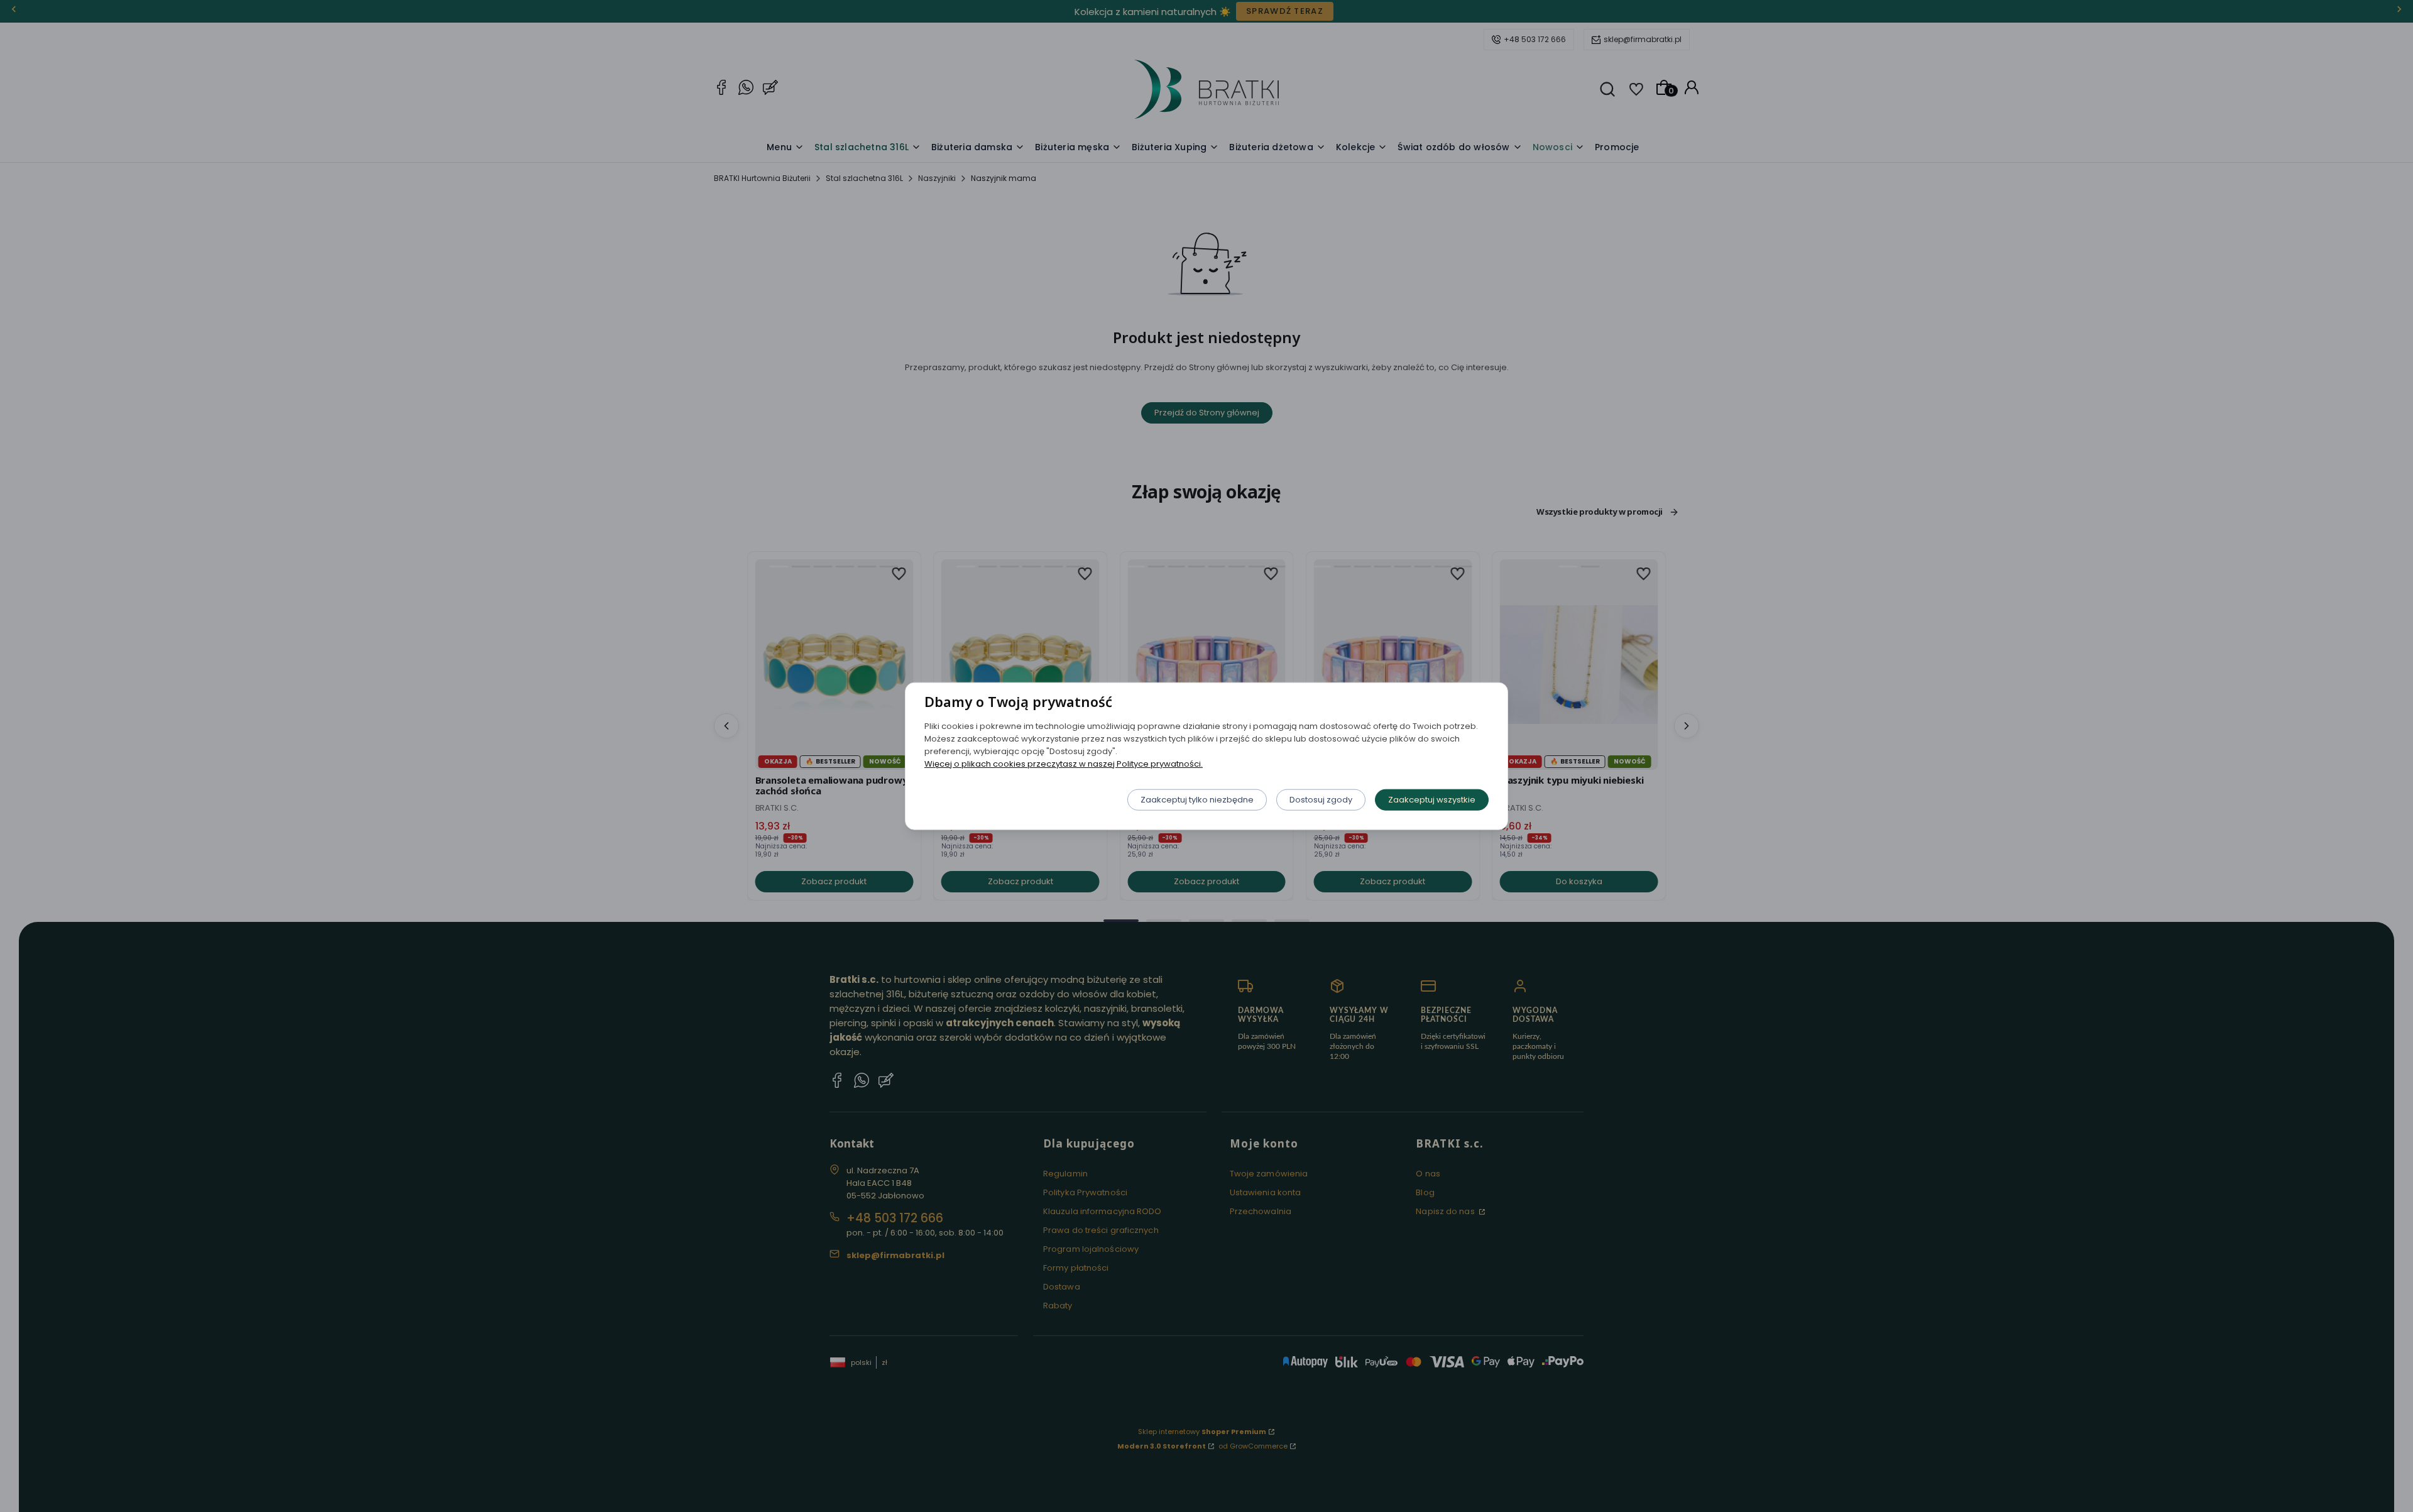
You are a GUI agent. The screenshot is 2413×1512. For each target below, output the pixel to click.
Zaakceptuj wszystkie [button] (1432, 799)
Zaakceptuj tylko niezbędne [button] (1197, 799)
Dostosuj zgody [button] (1321, 799)
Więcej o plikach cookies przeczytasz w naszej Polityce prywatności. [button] (1064, 763)
